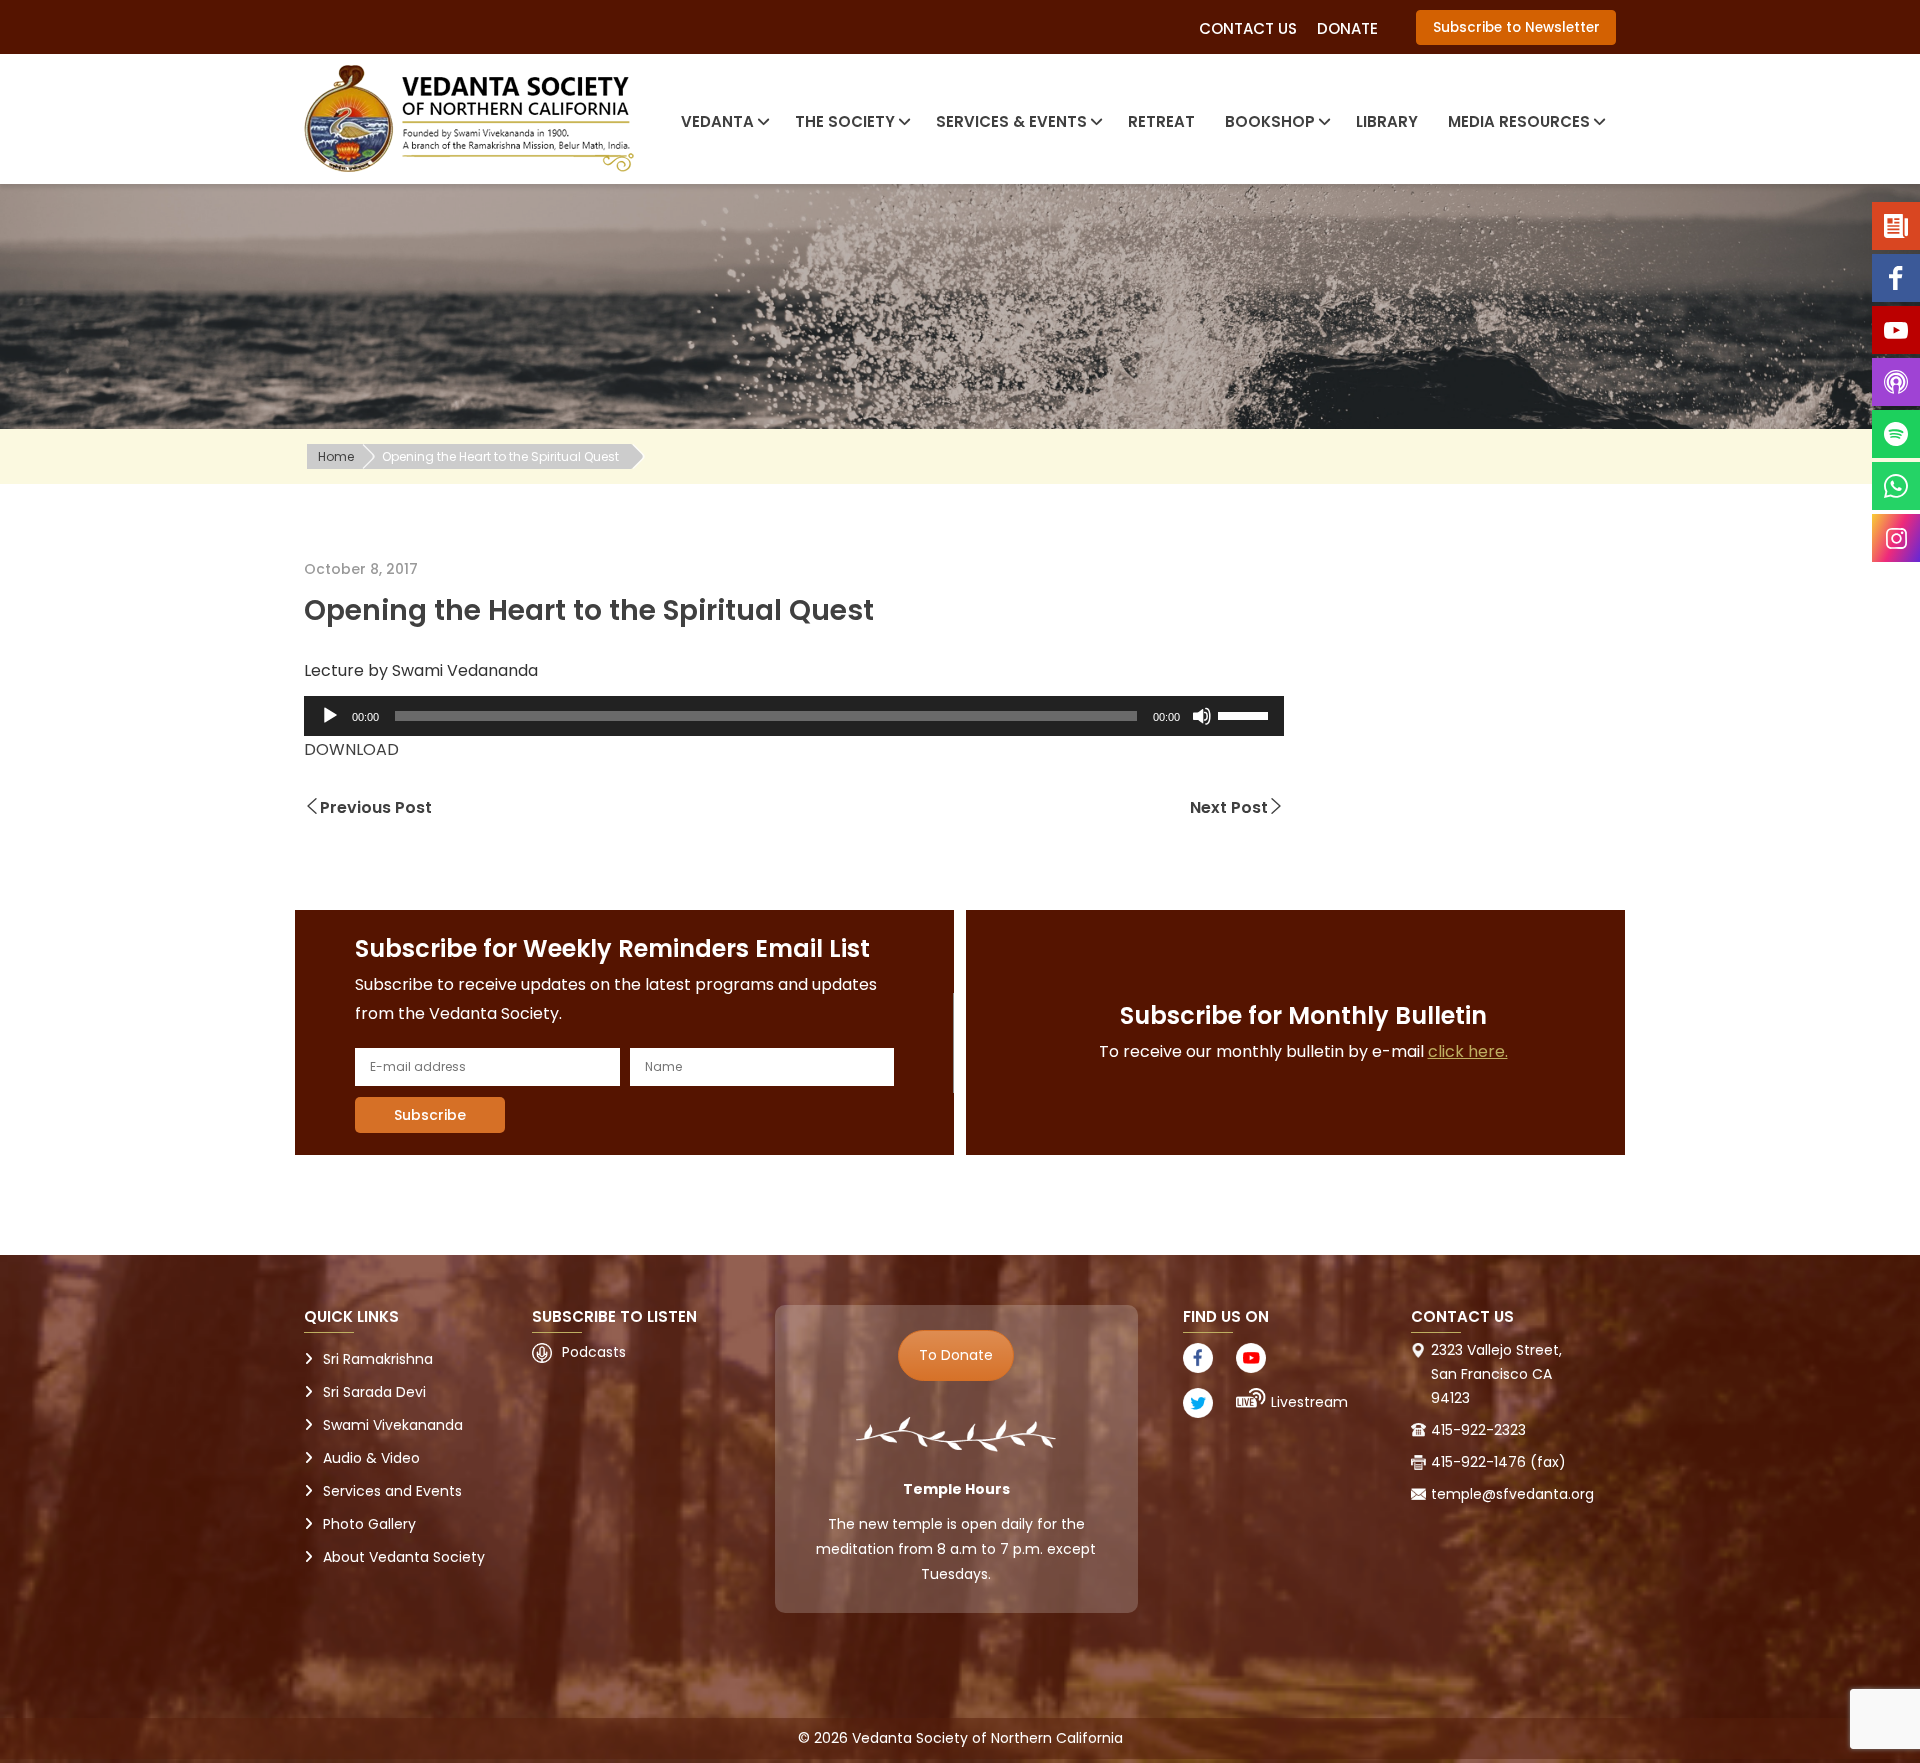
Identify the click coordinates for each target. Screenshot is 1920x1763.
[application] (794, 716)
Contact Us (1248, 28)
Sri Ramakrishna (378, 1359)
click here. (1468, 1051)
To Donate (956, 1355)
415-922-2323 (1478, 1430)
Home (336, 456)
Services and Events (392, 1491)
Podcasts (594, 1352)
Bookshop (1270, 121)
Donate (1347, 28)
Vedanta (717, 121)
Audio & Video (371, 1458)
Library (1387, 121)
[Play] (330, 716)
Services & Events (1011, 121)
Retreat (1161, 121)
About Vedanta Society (404, 1557)
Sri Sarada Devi (374, 1392)
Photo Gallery (369, 1524)
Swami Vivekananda (393, 1425)
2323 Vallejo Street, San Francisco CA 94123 (1496, 1374)
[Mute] (1202, 716)
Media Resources (1519, 121)
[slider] (1246, 714)
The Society (845, 121)
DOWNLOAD (351, 749)
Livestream (1309, 1402)
